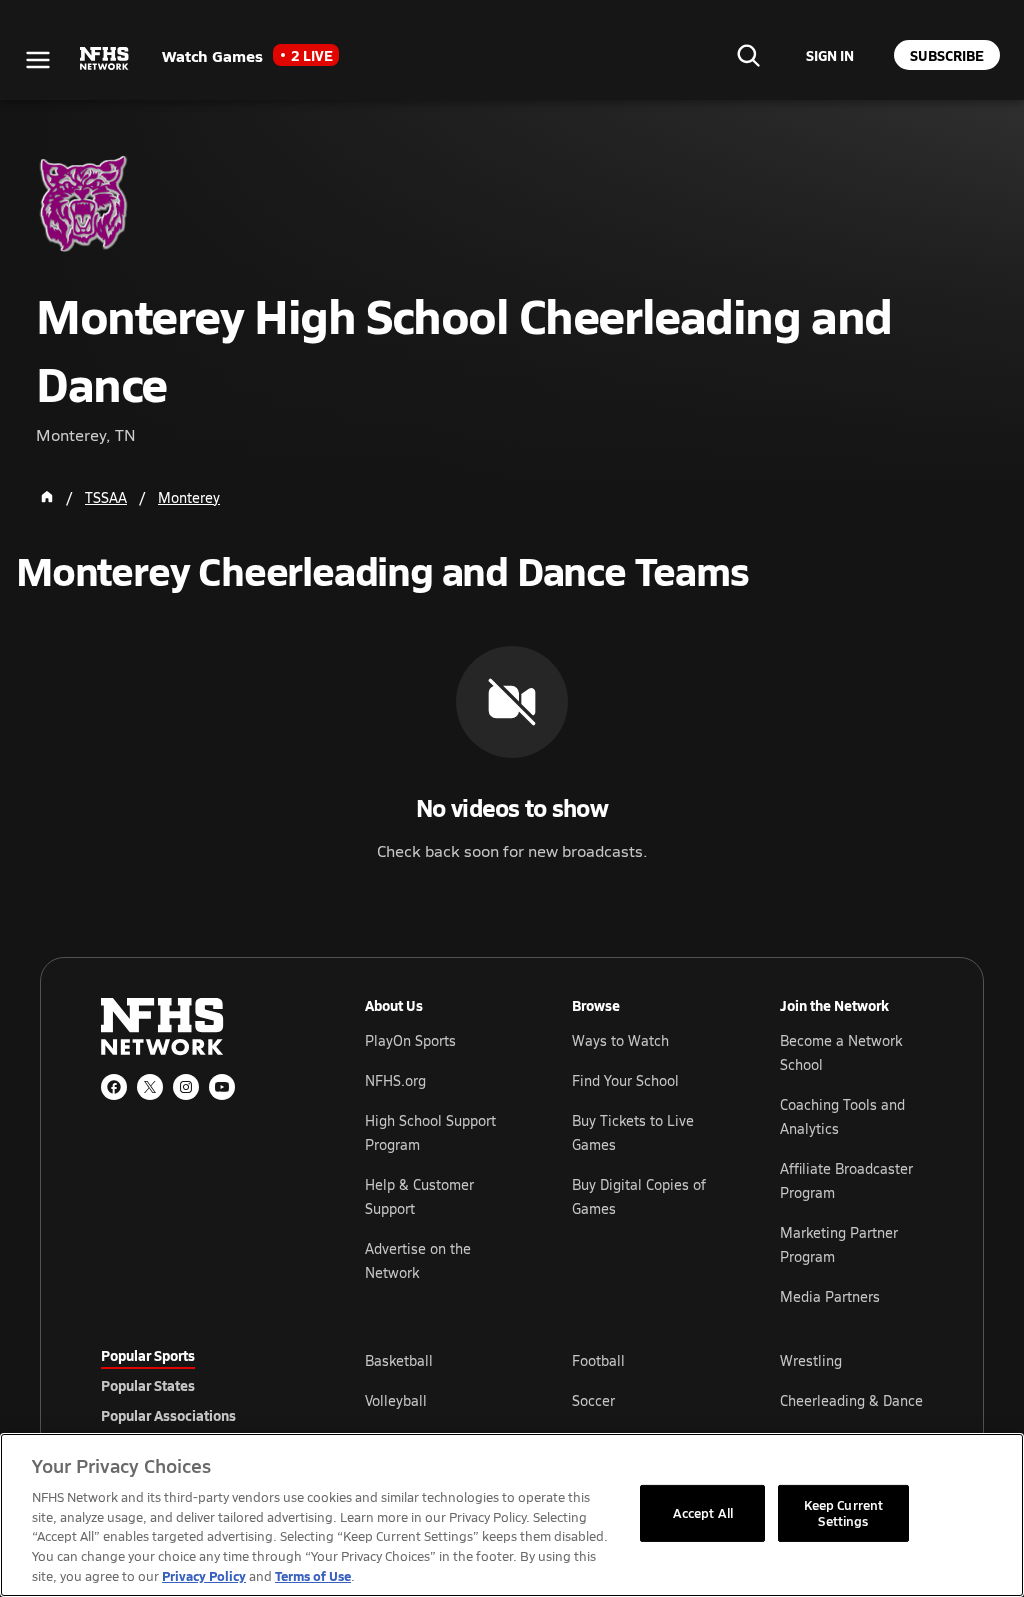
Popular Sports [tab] (148, 1355)
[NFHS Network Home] (105, 59)
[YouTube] (222, 1087)
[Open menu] (38, 60)
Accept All (703, 1513)
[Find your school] (748, 55)
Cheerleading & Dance (851, 1400)
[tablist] (201, 1385)
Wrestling (811, 1360)
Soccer (593, 1400)
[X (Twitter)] (150, 1087)
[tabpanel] (644, 1400)
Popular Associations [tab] (168, 1415)
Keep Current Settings (844, 1513)
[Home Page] (47, 497)
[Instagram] (186, 1087)
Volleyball (396, 1400)
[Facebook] (114, 1087)
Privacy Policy (204, 1575)
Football (598, 1360)
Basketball (399, 1360)
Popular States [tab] (148, 1385)
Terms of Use (313, 1575)
